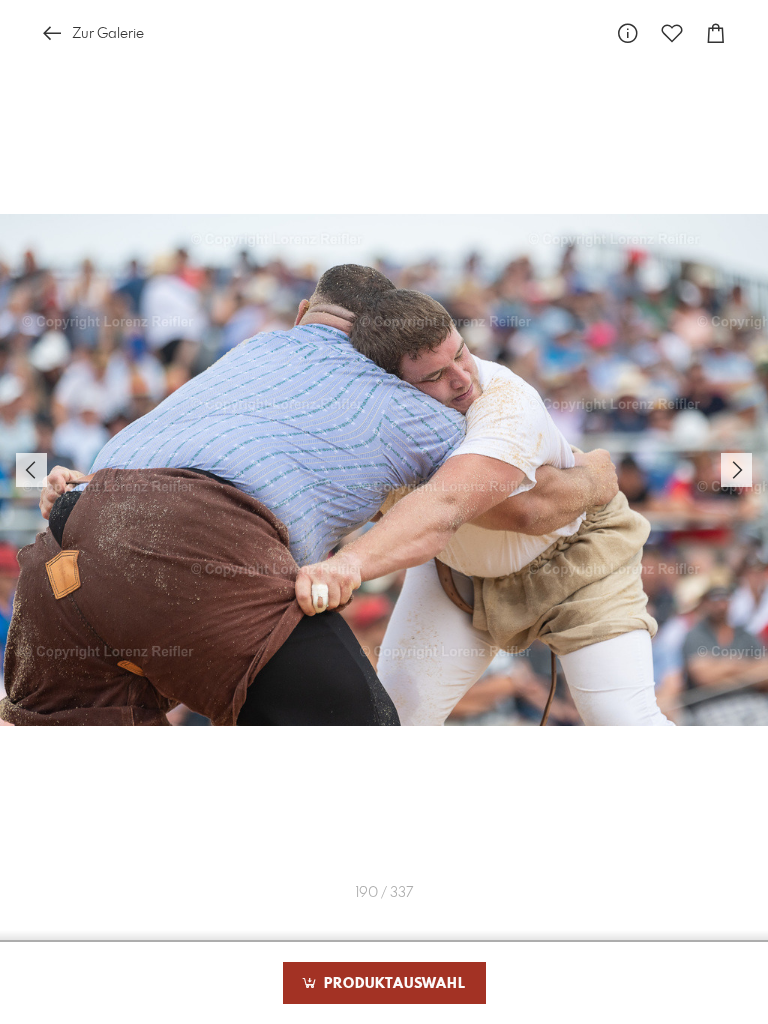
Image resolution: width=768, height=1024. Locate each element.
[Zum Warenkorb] (716, 33)
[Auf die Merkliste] (672, 33)
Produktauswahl (392, 984)
